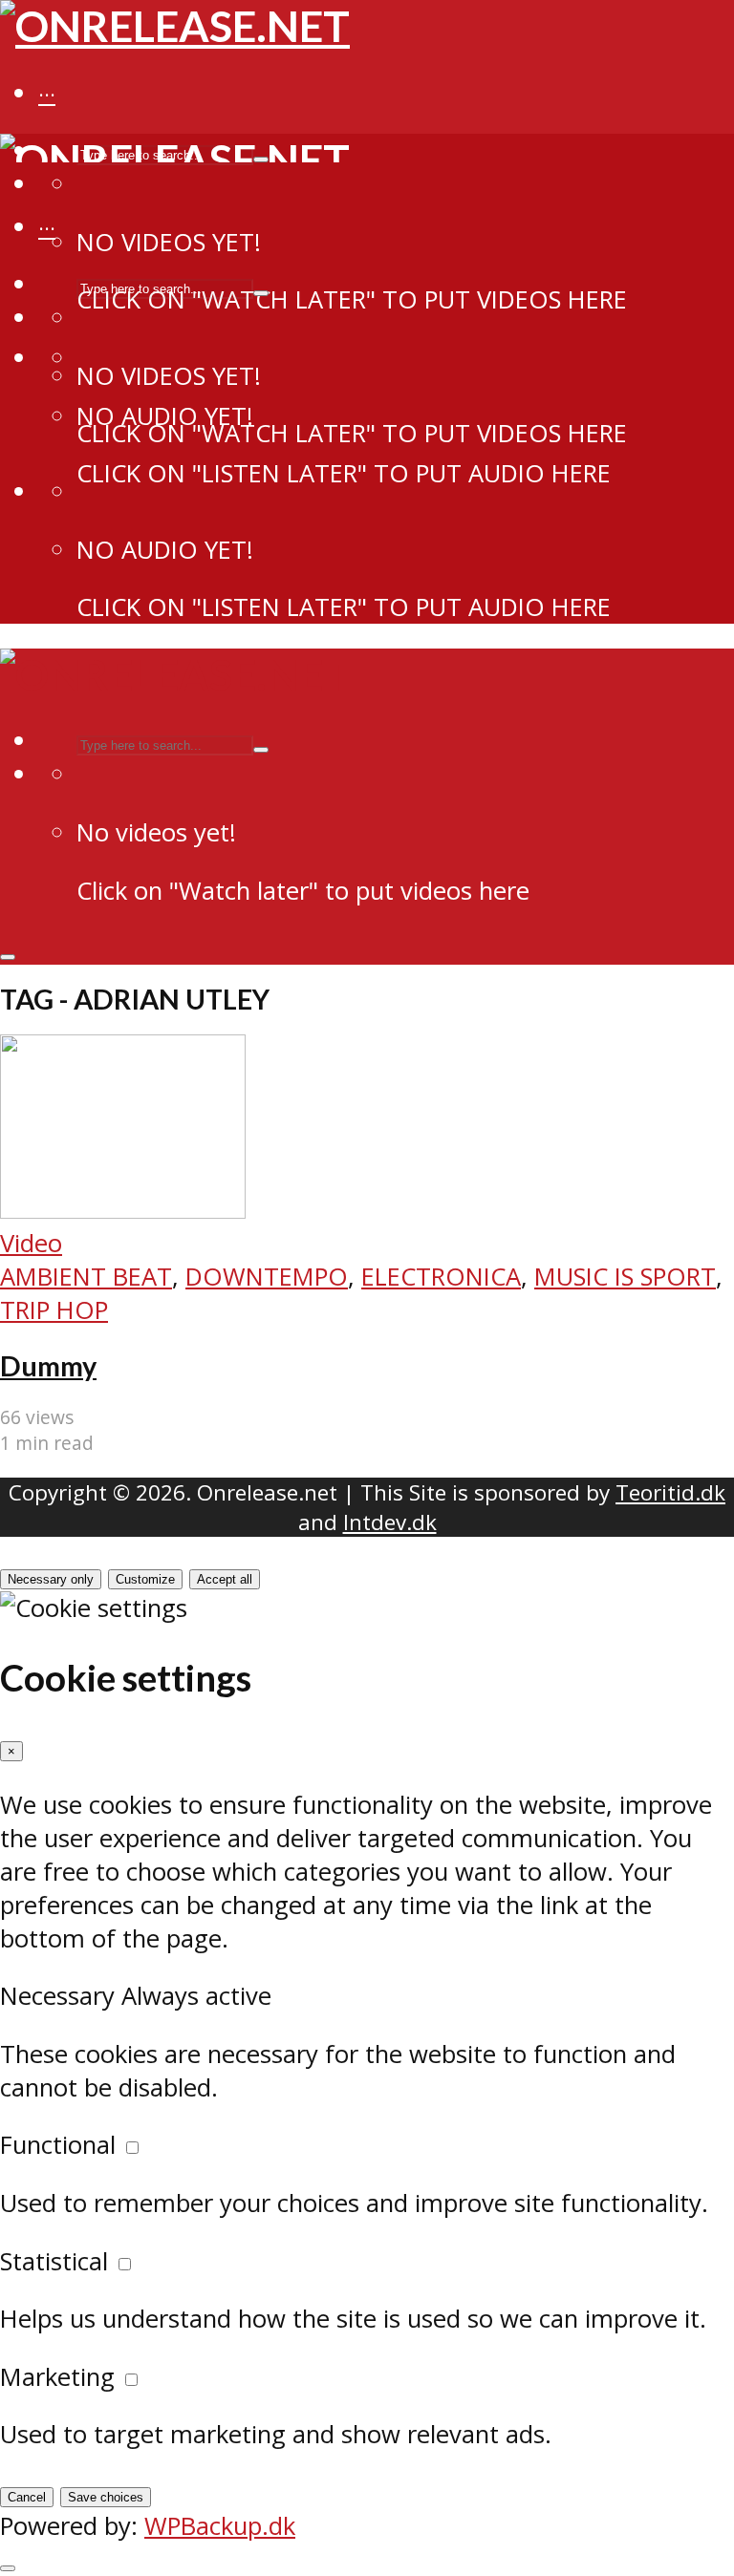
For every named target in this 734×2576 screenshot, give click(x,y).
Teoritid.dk (670, 1492)
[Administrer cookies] (8, 2568)
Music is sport (625, 1277)
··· (47, 95)
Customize (145, 1579)
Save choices (106, 2497)
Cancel (27, 2497)
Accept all (225, 1579)
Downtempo (267, 1277)
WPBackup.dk (220, 2526)
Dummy (48, 1366)
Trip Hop (54, 1310)
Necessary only (51, 1579)
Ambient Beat (86, 1277)
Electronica (441, 1277)
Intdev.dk (390, 1522)
